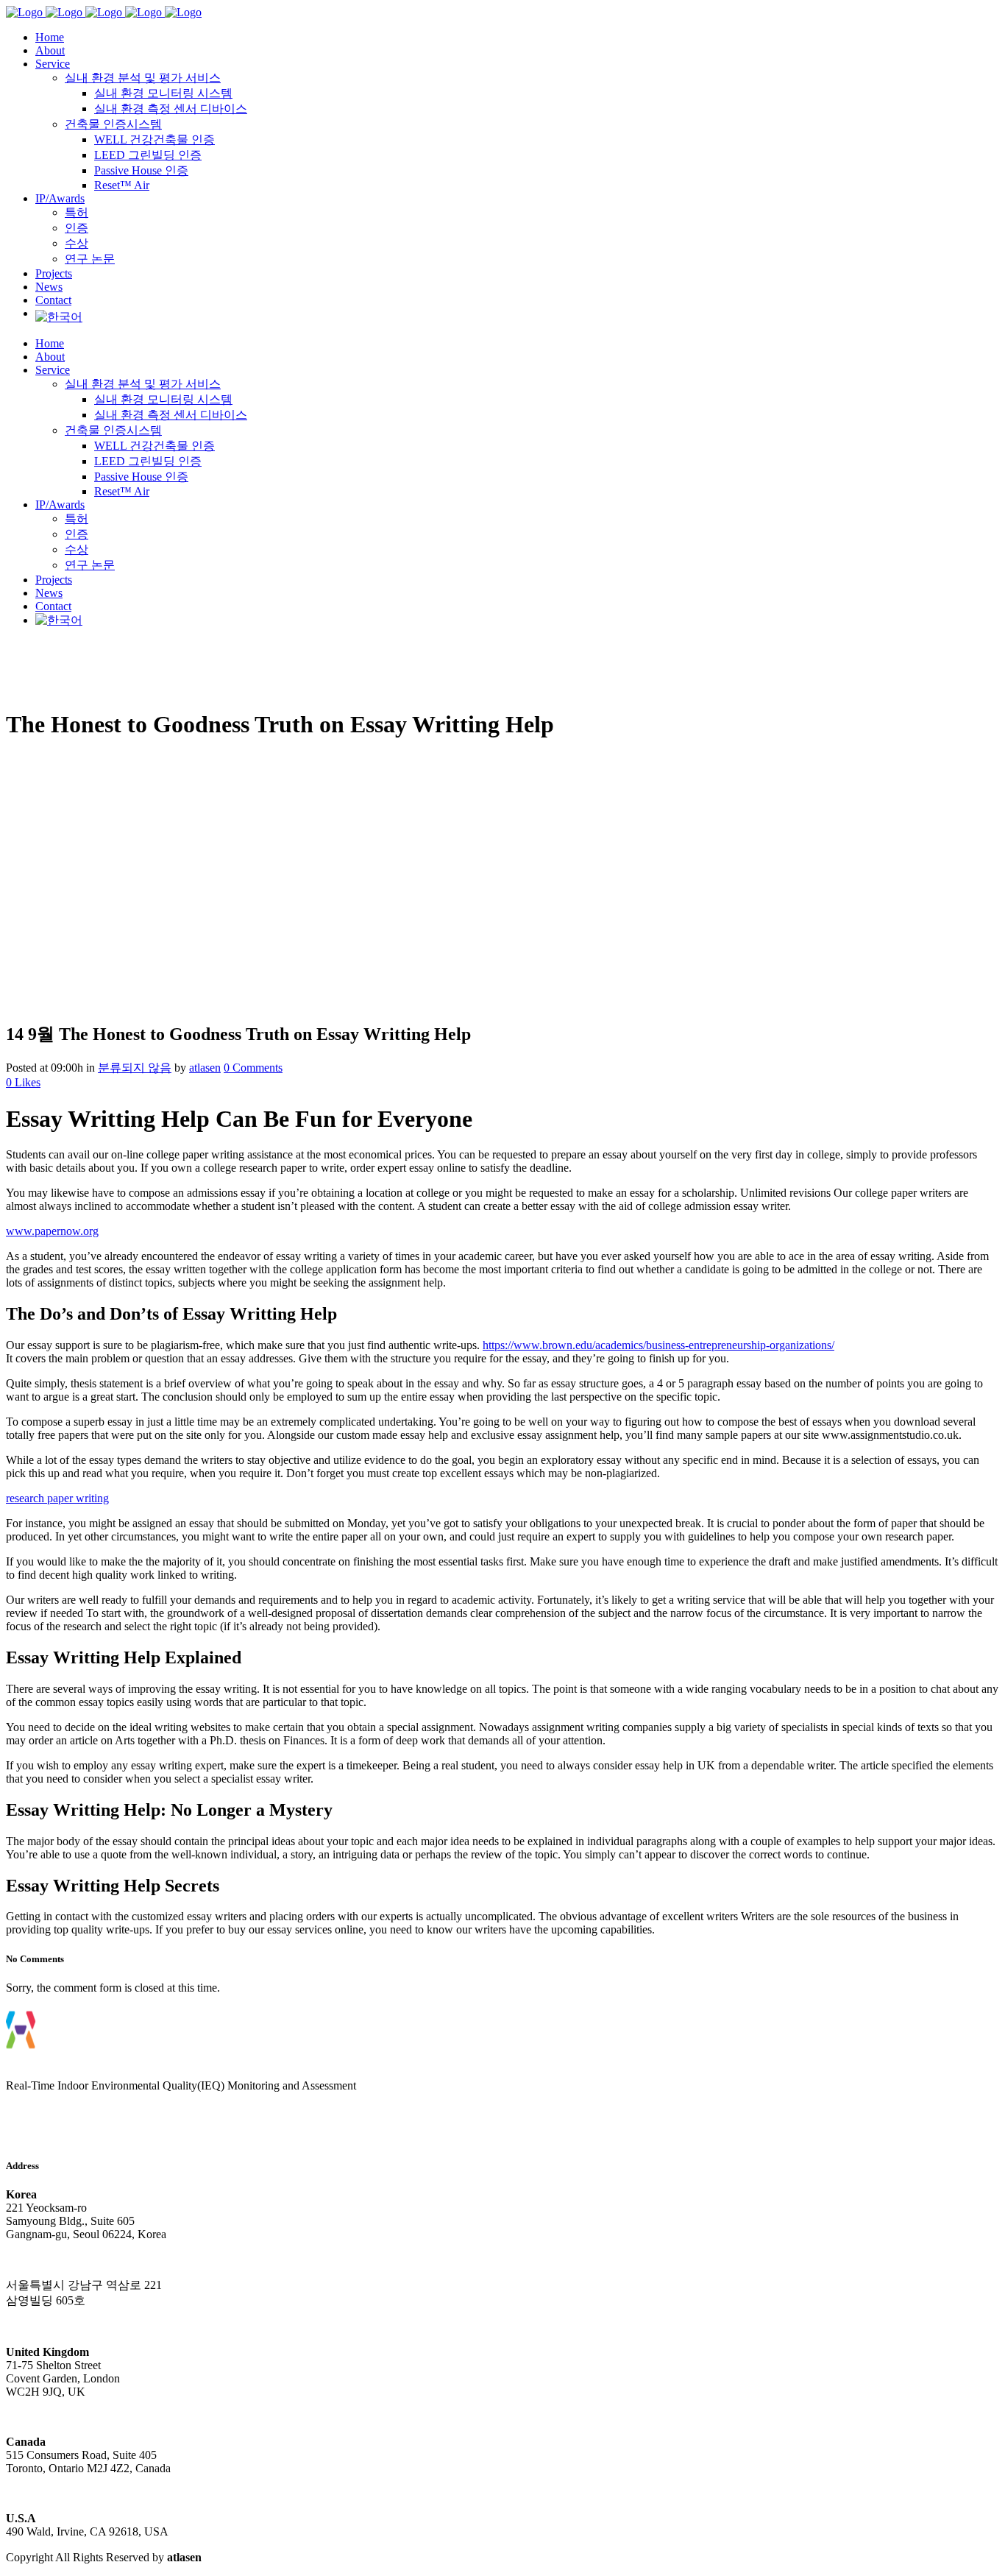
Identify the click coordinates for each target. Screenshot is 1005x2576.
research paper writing (57, 1498)
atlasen (205, 1068)
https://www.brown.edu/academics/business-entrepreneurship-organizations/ (658, 1345)
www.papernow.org (52, 1231)
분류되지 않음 (135, 1068)
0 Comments (253, 1068)
